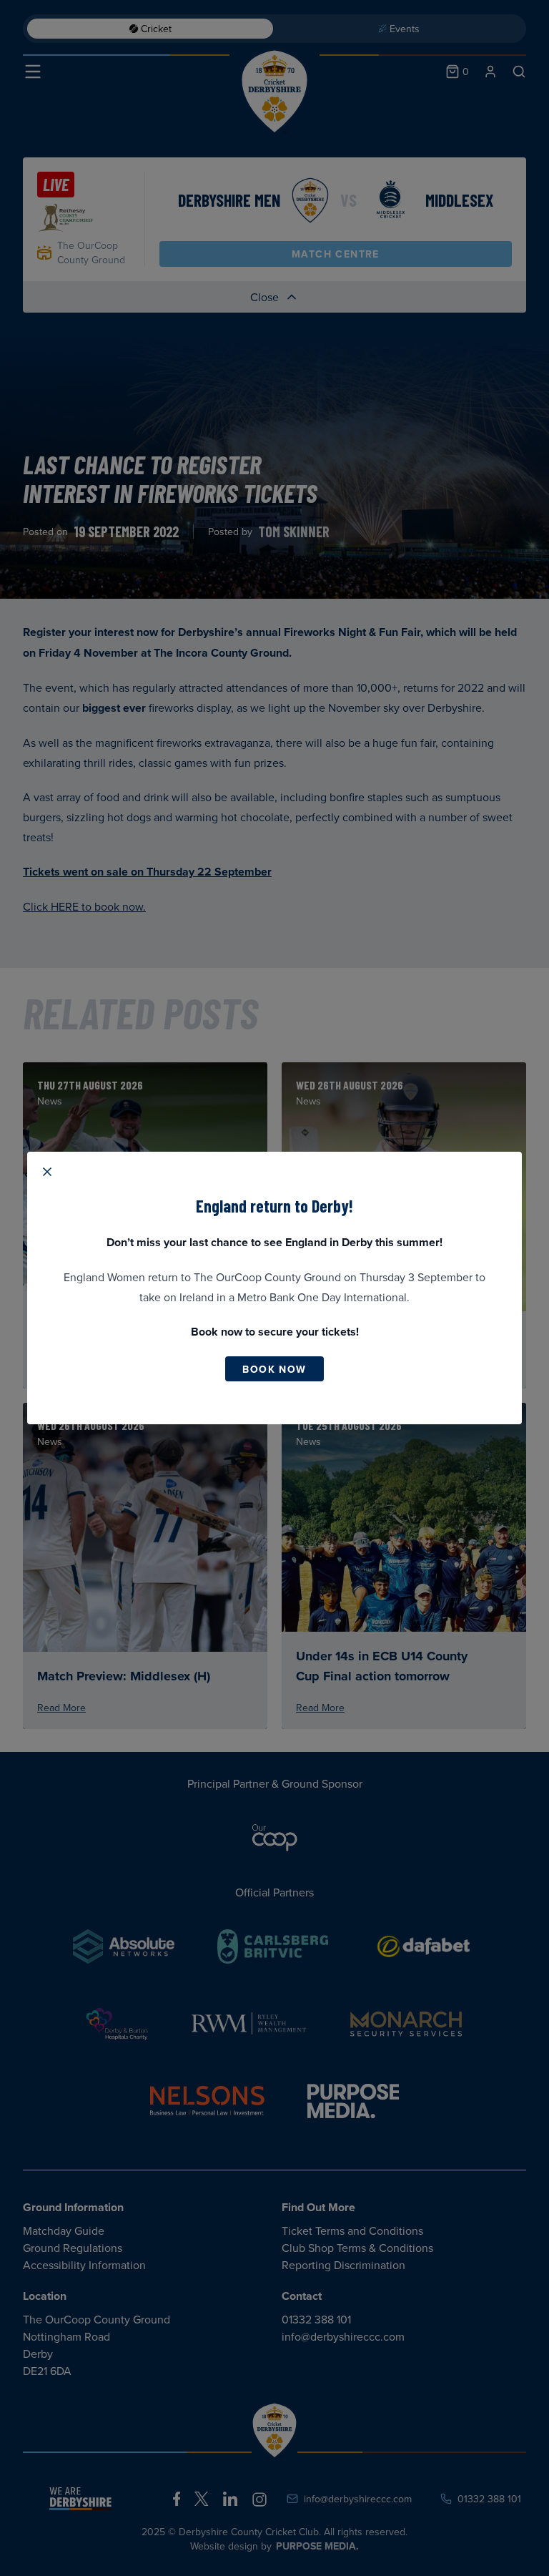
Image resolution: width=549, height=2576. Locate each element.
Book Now (274, 1369)
